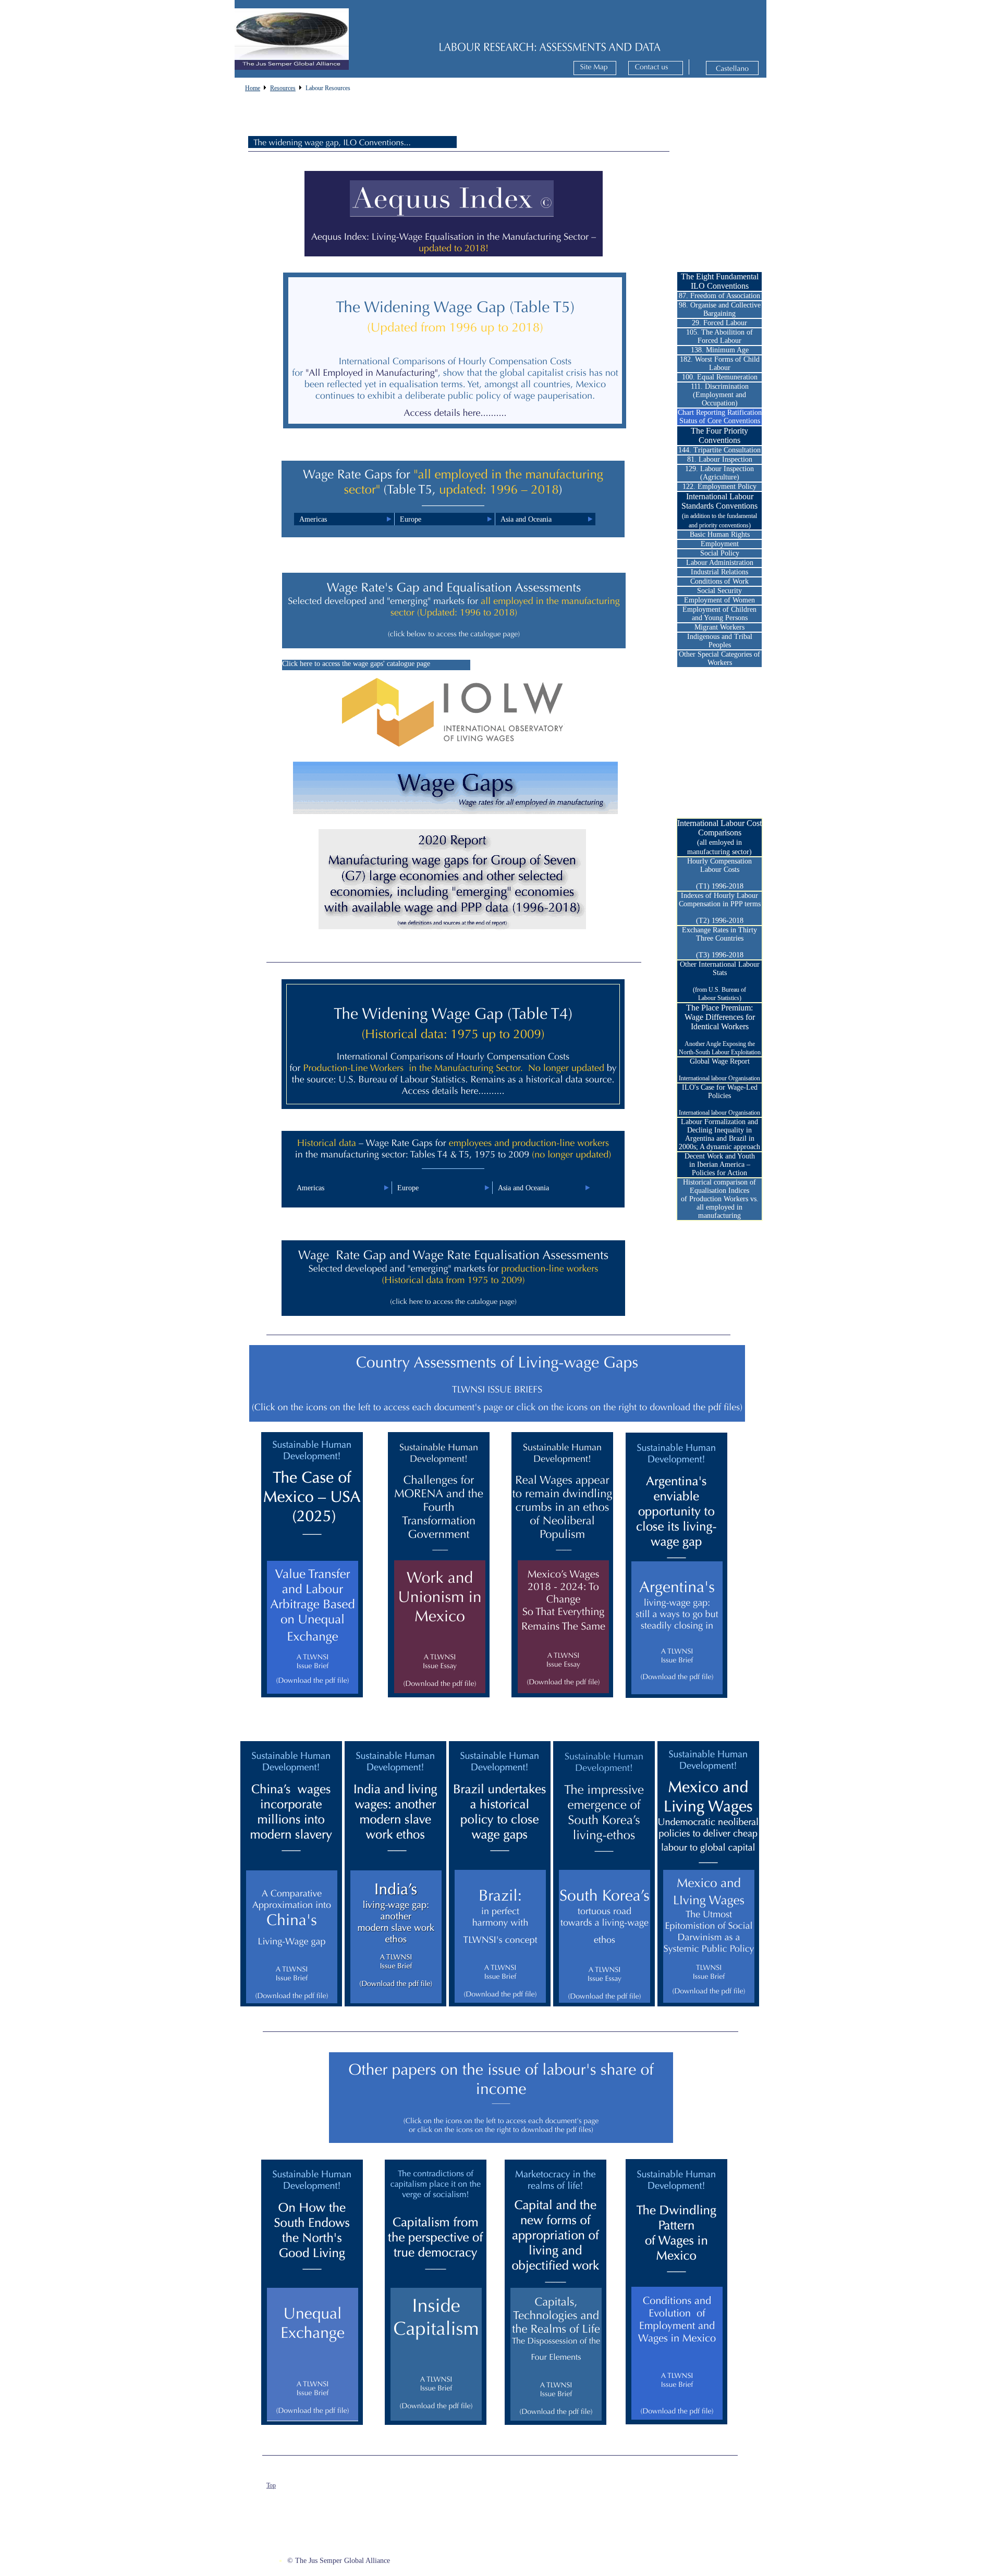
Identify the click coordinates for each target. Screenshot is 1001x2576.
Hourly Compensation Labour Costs (719, 865)
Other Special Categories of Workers (719, 658)
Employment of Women (719, 600)
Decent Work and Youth (720, 1156)
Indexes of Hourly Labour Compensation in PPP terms (720, 900)
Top (271, 2485)
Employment (720, 544)
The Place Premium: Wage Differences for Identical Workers (720, 1017)
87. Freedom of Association (719, 296)
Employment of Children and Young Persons (719, 614)
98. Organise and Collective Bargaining (720, 309)
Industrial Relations (719, 572)
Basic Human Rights (720, 534)
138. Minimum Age (720, 350)
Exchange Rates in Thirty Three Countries (719, 934)
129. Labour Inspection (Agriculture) (719, 473)
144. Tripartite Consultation (719, 450)
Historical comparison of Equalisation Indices (719, 1186)
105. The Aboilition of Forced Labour (719, 336)
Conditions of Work (719, 581)
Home (253, 88)
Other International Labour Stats (720, 969)
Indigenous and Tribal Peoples (720, 641)
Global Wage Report (720, 1061)
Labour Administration (720, 563)
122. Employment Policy (719, 486)
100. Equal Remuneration (720, 377)
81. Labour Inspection (720, 459)
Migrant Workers (719, 627)
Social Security (719, 591)
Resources (283, 88)
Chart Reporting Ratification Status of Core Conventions (720, 417)
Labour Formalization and (719, 1122)
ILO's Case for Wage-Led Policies (720, 1092)
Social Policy (720, 553)
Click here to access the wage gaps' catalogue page (356, 664)
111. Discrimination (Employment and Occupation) (720, 395)
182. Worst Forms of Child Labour (720, 363)
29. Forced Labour (719, 323)
